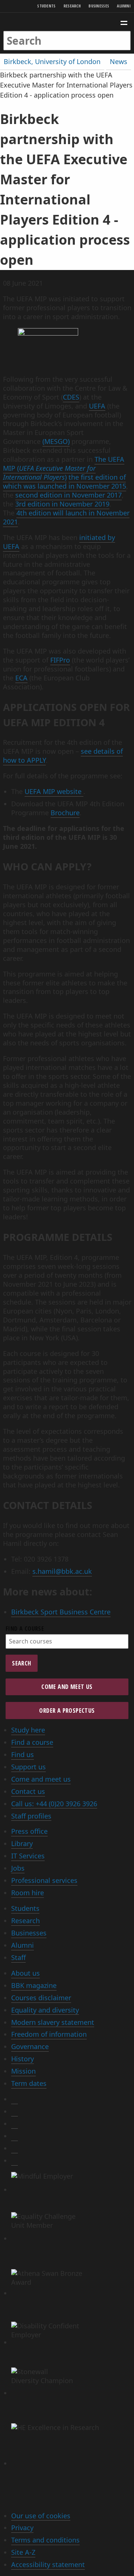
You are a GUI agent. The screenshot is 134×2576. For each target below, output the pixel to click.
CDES (71, 397)
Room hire (28, 1893)
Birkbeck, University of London (52, 61)
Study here (28, 1730)
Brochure (65, 813)
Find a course (25, 1629)
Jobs (18, 1868)
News (119, 61)
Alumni (124, 6)
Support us (28, 1767)
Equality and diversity (45, 2010)
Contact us (28, 1791)
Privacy (22, 2528)
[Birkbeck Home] (67, 22)
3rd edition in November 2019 (62, 504)
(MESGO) (56, 441)
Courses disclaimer (41, 1998)
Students (46, 6)
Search (21, 1663)
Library (22, 1843)
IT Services (28, 1856)
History (23, 2059)
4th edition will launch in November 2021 (66, 517)
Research (72, 6)
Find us (23, 1754)
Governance (30, 2046)
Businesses (99, 6)
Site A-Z (23, 2552)
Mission (23, 2071)
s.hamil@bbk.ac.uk (62, 1571)
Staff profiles (31, 1816)
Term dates (29, 2083)
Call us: (54, 1804)
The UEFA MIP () (64, 468)
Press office (29, 1831)
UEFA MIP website (54, 791)
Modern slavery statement (53, 2022)
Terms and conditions (45, 2540)
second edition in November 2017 (68, 495)
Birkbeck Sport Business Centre (61, 1612)
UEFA (97, 406)
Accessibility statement (48, 2564)
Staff (18, 1957)
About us (25, 1973)
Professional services (44, 1880)
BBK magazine (34, 1985)
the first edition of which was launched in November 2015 (65, 482)
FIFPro (60, 660)
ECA (21, 678)
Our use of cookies (41, 2516)
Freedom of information (49, 2034)
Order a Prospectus (67, 1711)
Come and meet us (67, 1687)
